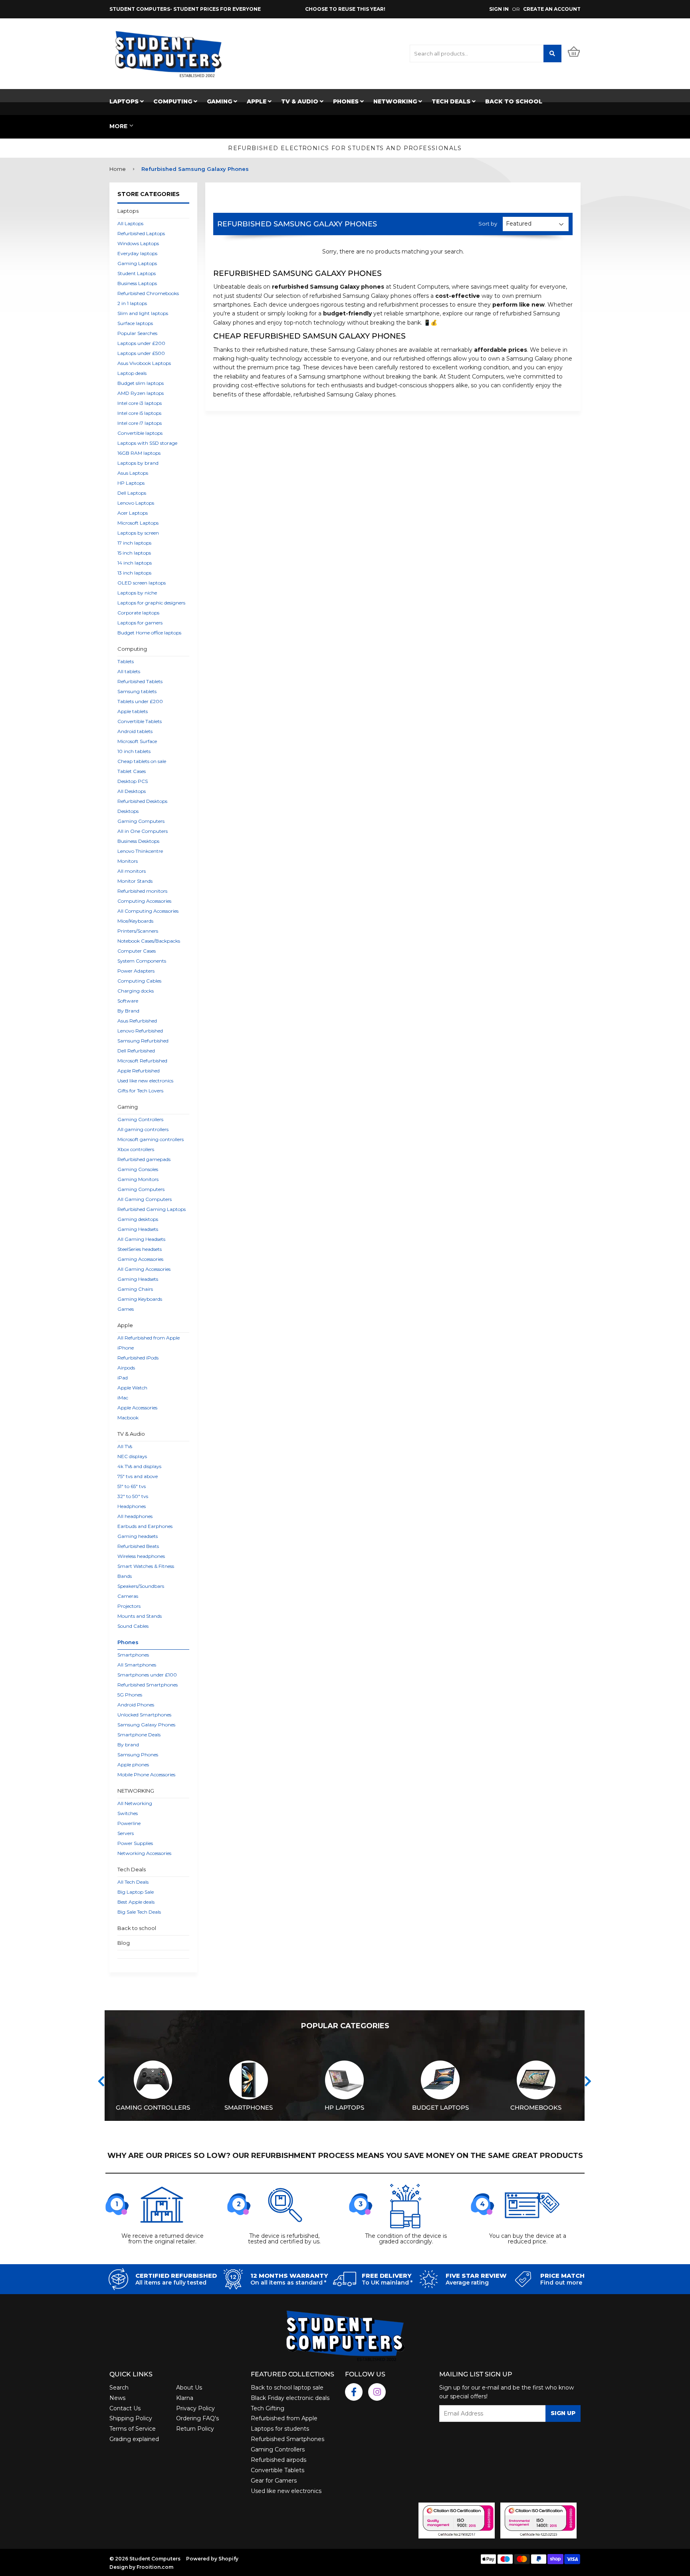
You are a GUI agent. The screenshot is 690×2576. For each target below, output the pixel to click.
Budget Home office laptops (149, 633)
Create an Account (552, 9)
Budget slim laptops (141, 383)
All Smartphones (137, 1665)
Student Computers (155, 2559)
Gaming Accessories (140, 1259)
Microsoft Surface (137, 741)
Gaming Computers (141, 821)
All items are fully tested (171, 2283)
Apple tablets (133, 711)
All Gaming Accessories (144, 1269)
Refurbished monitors (142, 891)
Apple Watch (132, 1388)
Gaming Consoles (138, 1169)
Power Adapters (136, 971)
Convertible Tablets (140, 721)
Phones (347, 101)
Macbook (128, 1418)
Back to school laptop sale (287, 2388)
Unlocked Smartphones (144, 1715)
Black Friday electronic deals (290, 2398)
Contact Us (125, 2408)
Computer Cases (137, 951)
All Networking (135, 1803)
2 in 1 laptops (132, 303)
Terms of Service (133, 2429)
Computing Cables (139, 981)
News (117, 2398)
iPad (123, 1378)
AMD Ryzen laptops (141, 393)
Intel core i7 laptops (140, 423)
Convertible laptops (140, 433)
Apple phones (133, 1765)
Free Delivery (387, 2276)
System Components (142, 961)
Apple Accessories (137, 1408)
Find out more (561, 2283)
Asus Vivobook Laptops (144, 363)
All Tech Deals (133, 1882)
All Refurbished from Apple (149, 1338)
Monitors (128, 861)
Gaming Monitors (138, 1179)
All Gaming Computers (145, 1199)
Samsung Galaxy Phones (146, 1725)
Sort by (488, 224)
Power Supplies (135, 1843)
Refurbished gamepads (144, 1159)
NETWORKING (396, 101)
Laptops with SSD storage (147, 443)
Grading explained (134, 2439)
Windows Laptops (138, 243)
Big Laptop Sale (136, 1892)
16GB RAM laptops (139, 453)
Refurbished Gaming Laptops (152, 1209)
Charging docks (136, 991)
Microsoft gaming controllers (151, 1139)
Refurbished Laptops (141, 233)
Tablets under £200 (140, 701)
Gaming (220, 101)
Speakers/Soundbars (141, 1586)
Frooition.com (155, 2567)
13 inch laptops (134, 573)
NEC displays (132, 1456)
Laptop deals (132, 373)
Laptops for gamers (140, 623)
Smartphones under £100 (147, 1675)
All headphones (135, 1516)
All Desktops (132, 791)
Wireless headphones (141, 1556)
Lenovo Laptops (136, 503)
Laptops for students (280, 2429)
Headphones (132, 1506)
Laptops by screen (138, 533)
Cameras (128, 1596)
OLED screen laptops (142, 583)
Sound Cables (133, 1626)
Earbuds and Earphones (145, 1526)
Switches (128, 1813)
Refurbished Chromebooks (148, 293)
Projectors (129, 1606)
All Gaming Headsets (141, 1239)
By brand (128, 1745)
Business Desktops (138, 841)
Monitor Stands (135, 881)
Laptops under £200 (141, 343)
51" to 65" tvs (132, 1486)
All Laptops (130, 223)
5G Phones (130, 1695)
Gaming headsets (138, 1536)
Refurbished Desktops (142, 801)
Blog (124, 1943)
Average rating (467, 2283)
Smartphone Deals (139, 1735)
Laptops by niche (137, 593)
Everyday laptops (137, 253)
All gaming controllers (143, 1129)
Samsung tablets (137, 691)
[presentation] (101, 2081)
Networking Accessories (144, 1853)
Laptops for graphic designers (151, 603)
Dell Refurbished (136, 1051)
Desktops (128, 811)
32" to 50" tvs (133, 1496)
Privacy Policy (195, 2408)
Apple (257, 101)
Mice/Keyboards (135, 921)
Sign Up (563, 2413)
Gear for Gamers (274, 2481)
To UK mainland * (387, 2283)
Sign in (499, 9)
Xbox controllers (136, 1149)
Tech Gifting (268, 2408)
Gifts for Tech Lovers (140, 1091)
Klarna (185, 2398)
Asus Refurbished (137, 1021)
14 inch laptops (135, 563)
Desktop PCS (133, 781)
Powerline (129, 1823)
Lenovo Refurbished (140, 1031)
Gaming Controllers (140, 1119)
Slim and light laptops (143, 313)
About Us (189, 2388)
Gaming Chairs (135, 1289)
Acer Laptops (133, 513)
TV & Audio (300, 101)
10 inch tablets (134, 751)
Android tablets (135, 731)
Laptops (125, 101)
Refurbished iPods (138, 1358)
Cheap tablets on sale (142, 761)
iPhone (126, 1348)
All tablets (129, 671)
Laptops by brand (138, 463)
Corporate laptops (138, 613)
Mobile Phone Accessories (146, 1774)
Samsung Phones (138, 1755)
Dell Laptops (132, 493)
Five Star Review (476, 2276)
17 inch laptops (134, 543)
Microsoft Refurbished (142, 1061)
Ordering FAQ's (197, 2418)
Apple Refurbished (139, 1071)
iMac (123, 1398)
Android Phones (136, 1705)
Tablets (126, 661)
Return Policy (195, 2429)
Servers (126, 1833)
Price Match (562, 2276)
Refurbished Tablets (140, 681)
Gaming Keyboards (140, 1299)
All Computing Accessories (148, 911)
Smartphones (133, 1655)
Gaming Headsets (138, 1229)
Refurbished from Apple (284, 2418)
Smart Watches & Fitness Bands (146, 1571)
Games (126, 1309)
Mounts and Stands (140, 1616)
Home (118, 169)
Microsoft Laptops (138, 523)
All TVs (125, 1446)
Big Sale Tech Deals (139, 1912)
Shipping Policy (131, 2418)
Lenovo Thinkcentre (140, 851)
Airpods (126, 1368)
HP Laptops (131, 483)
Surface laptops (135, 323)
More (118, 126)
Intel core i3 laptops (140, 403)
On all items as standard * (288, 2283)
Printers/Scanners (138, 931)
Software (128, 1001)
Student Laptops (137, 273)
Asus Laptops (133, 473)
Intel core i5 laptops (139, 413)
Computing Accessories (144, 901)
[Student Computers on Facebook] (354, 2392)
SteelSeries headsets (140, 1249)
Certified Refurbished (176, 2276)
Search (119, 2388)
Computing (173, 101)
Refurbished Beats (138, 1546)
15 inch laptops (134, 553)
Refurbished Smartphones (148, 1685)
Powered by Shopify (212, 2559)
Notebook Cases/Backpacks (149, 941)
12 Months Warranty (289, 2276)
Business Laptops (137, 283)
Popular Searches (137, 333)
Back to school (514, 101)
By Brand (128, 1011)
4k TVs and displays (139, 1466)
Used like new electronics (145, 1081)
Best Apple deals (136, 1902)
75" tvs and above (138, 1476)
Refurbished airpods (279, 2460)
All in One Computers (143, 831)
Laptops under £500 (141, 353)
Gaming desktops (138, 1219)
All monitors (132, 871)
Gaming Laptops (137, 263)
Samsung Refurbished (143, 1041)
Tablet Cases (132, 771)
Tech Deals (452, 101)
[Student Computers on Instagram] (377, 2392)
